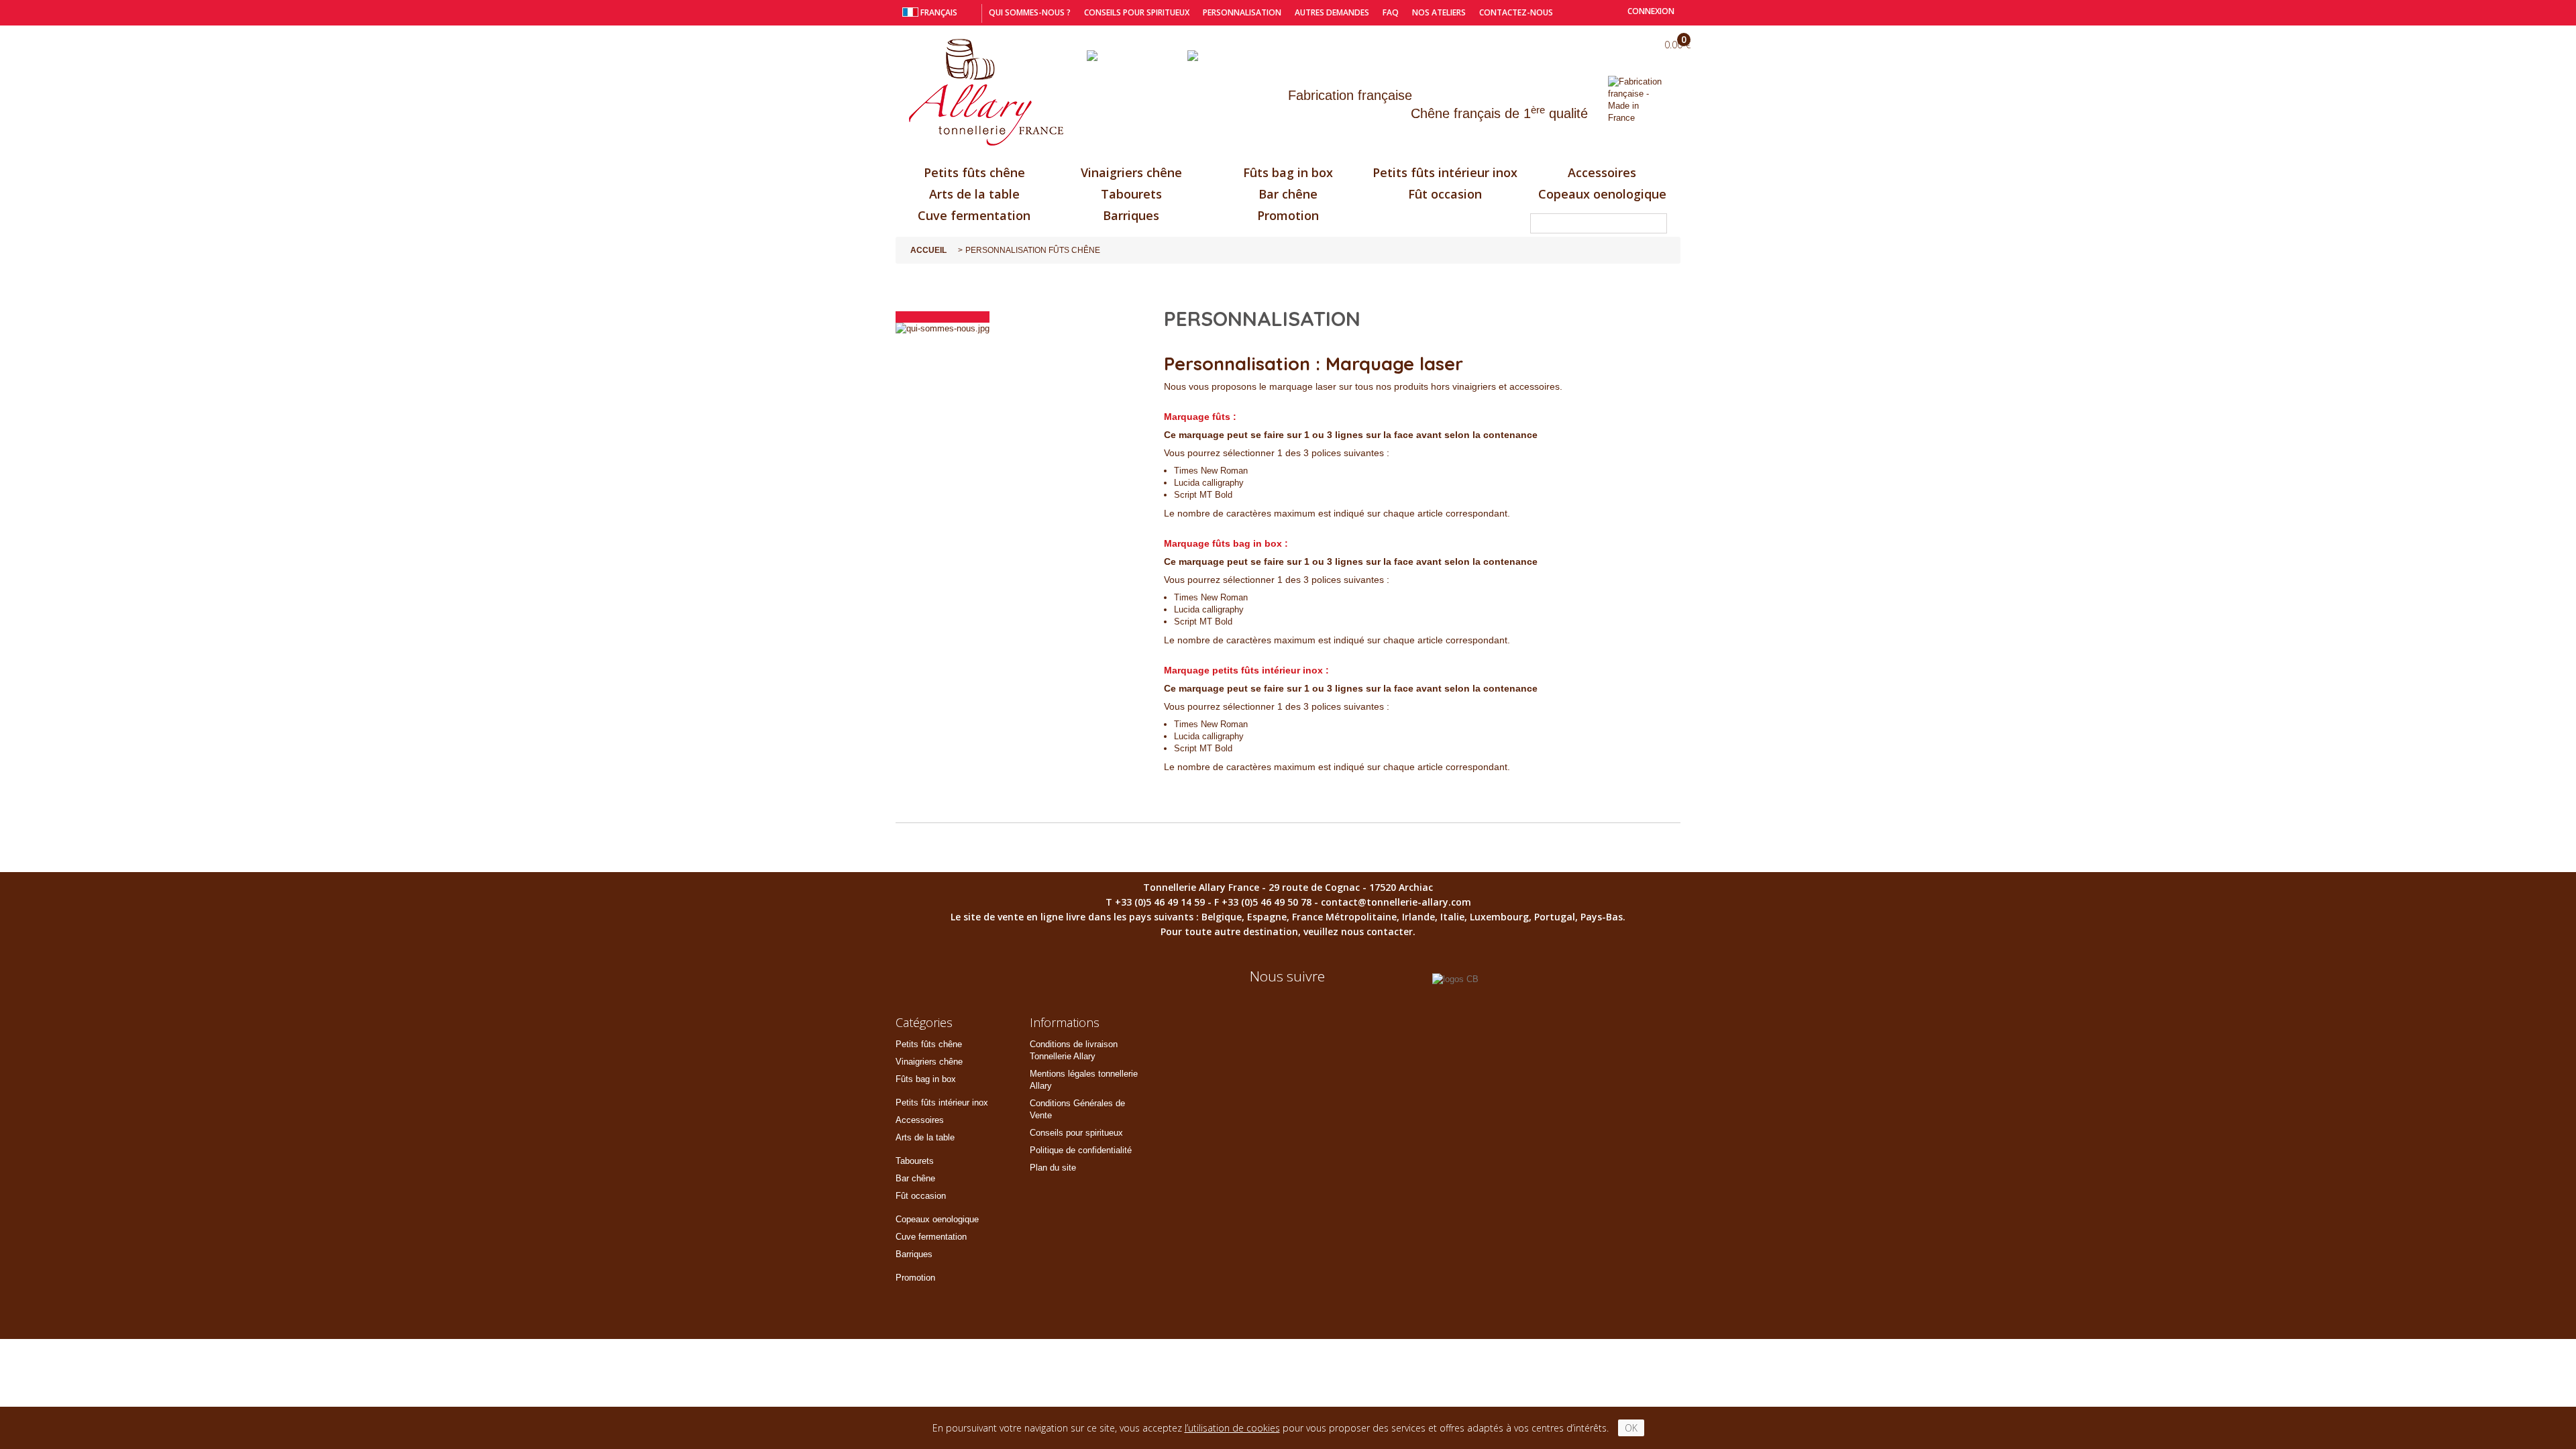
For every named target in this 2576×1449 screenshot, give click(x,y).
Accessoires (1602, 172)
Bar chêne (1288, 194)
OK (1631, 1428)
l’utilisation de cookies (1232, 1428)
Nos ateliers (1439, 12)
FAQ (1391, 12)
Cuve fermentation (974, 215)
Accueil (928, 250)
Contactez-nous (1516, 12)
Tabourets (1131, 194)
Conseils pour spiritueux (1137, 12)
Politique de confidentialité (1081, 1150)
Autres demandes (1332, 12)
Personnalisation (1242, 12)
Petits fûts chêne (974, 172)
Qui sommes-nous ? (1030, 12)
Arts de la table (974, 194)
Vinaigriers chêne (1131, 172)
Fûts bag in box (1288, 172)
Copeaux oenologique (1602, 194)
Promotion (1288, 215)
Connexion (1650, 11)
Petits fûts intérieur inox (1445, 172)
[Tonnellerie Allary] (986, 93)
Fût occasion (1445, 194)
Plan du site (1053, 1168)
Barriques (1131, 215)
